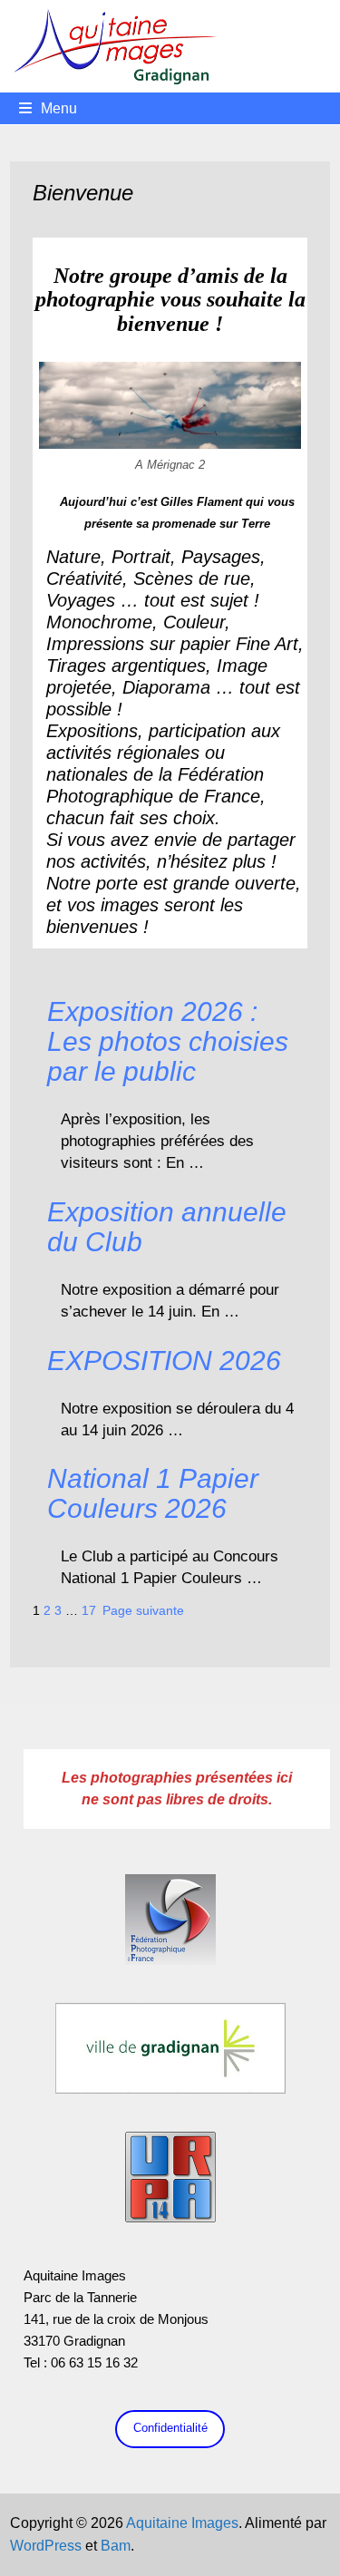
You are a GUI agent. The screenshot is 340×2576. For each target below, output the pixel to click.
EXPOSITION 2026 (164, 1361)
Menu (59, 108)
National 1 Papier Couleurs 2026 (153, 1493)
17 (89, 1610)
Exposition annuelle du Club (167, 1227)
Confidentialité (170, 2428)
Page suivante (143, 1610)
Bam (116, 2546)
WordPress (46, 2546)
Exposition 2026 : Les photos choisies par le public (168, 1041)
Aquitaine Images (182, 2523)
